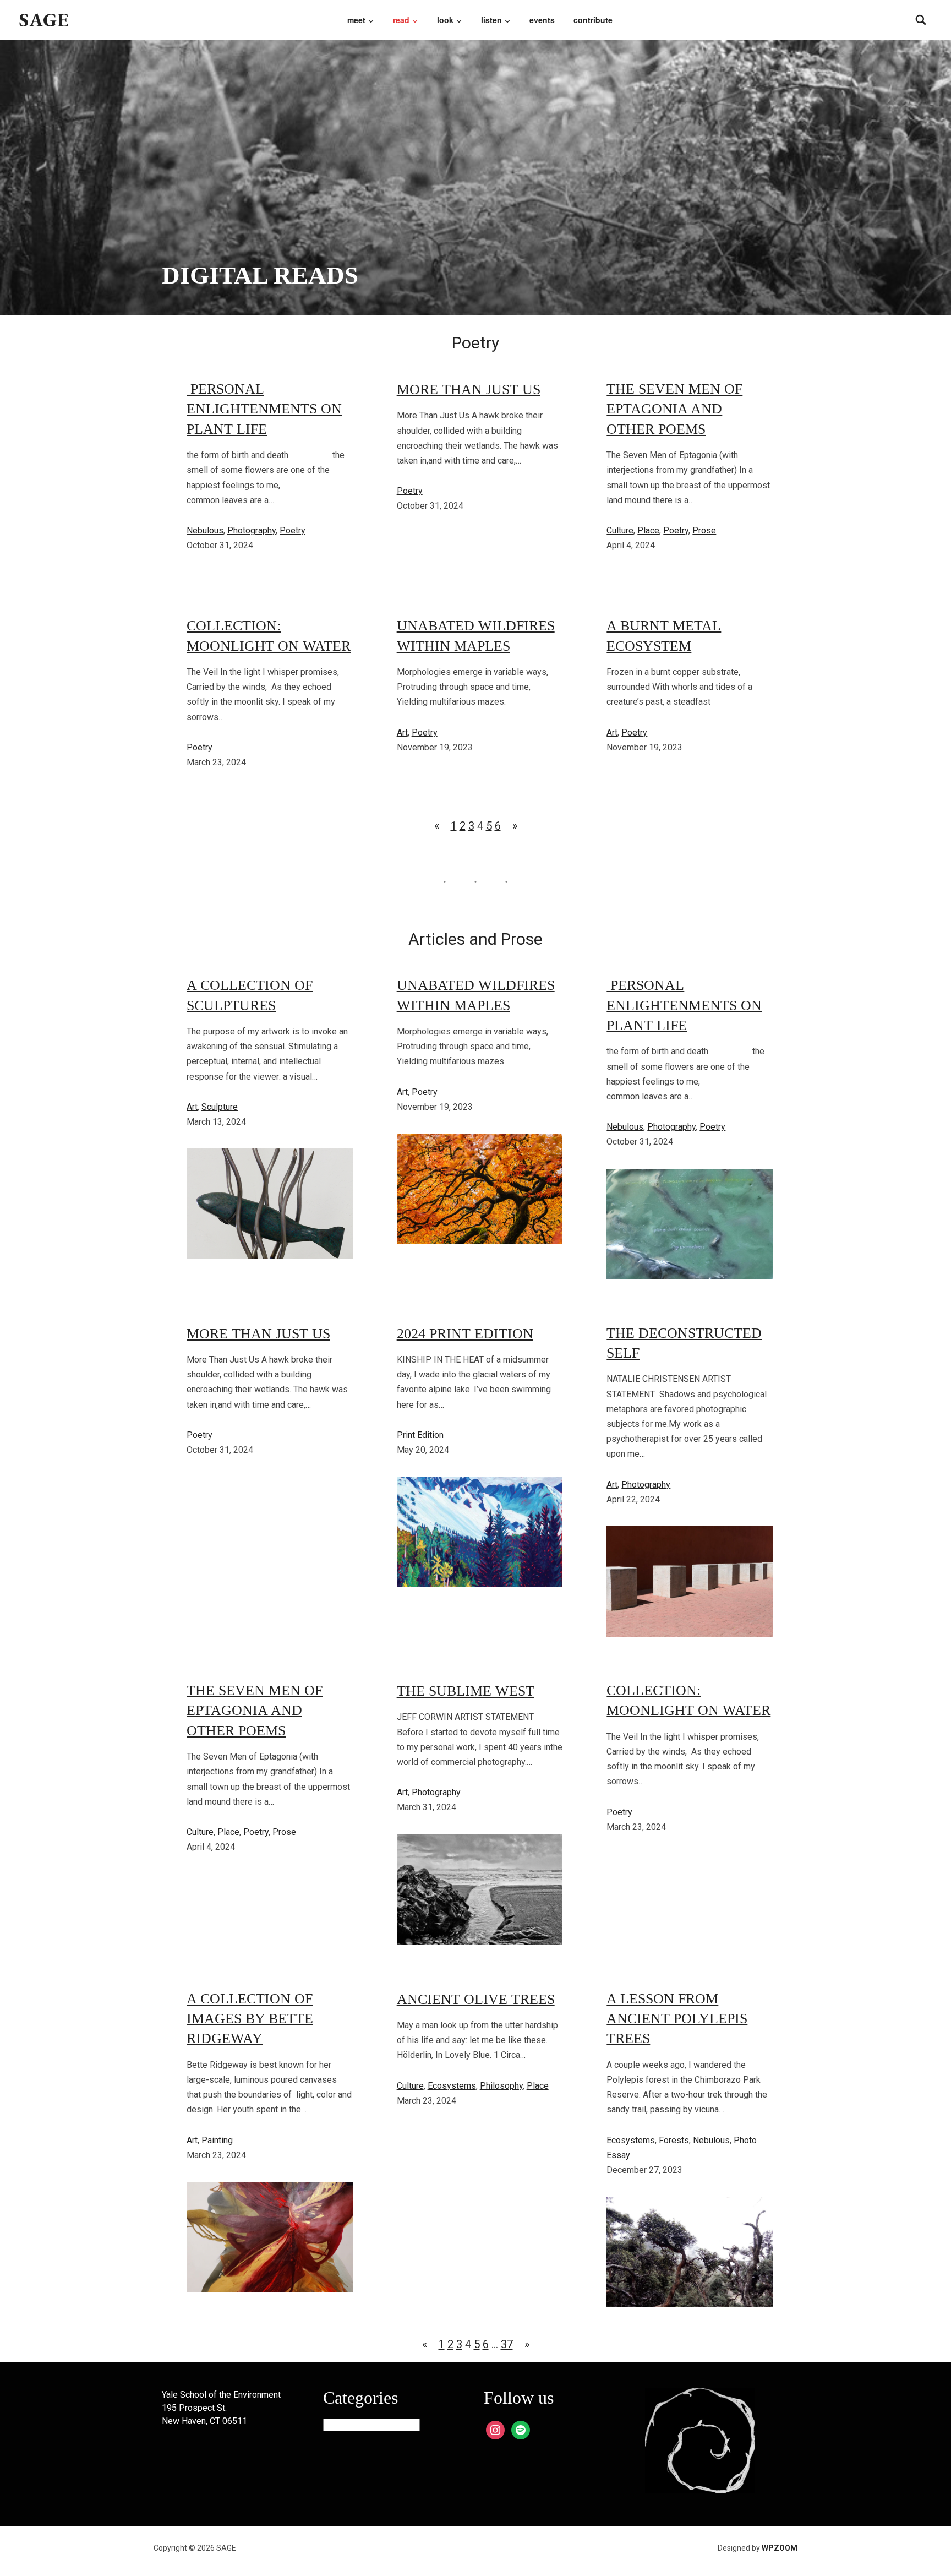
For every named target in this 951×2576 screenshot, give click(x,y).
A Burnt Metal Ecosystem (664, 636)
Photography (252, 530)
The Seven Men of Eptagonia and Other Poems (674, 409)
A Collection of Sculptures (250, 995)
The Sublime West (466, 1691)
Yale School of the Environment (221, 2395)
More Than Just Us (469, 390)
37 (507, 2344)
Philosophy (501, 2086)
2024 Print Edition (465, 1334)
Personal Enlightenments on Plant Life (264, 409)
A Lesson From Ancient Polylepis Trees (677, 2019)
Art (402, 733)
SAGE (44, 20)
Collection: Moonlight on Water (269, 636)
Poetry (293, 530)
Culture (620, 530)
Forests (674, 2140)
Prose (704, 530)
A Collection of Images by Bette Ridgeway (250, 2019)
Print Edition (420, 1435)
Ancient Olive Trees (476, 1999)
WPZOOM (780, 2548)
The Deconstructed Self (684, 1343)
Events (542, 20)
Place (648, 530)
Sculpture (220, 1107)
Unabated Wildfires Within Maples (476, 636)
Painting (217, 2140)
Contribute (593, 20)
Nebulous (205, 530)
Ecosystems (452, 2086)
